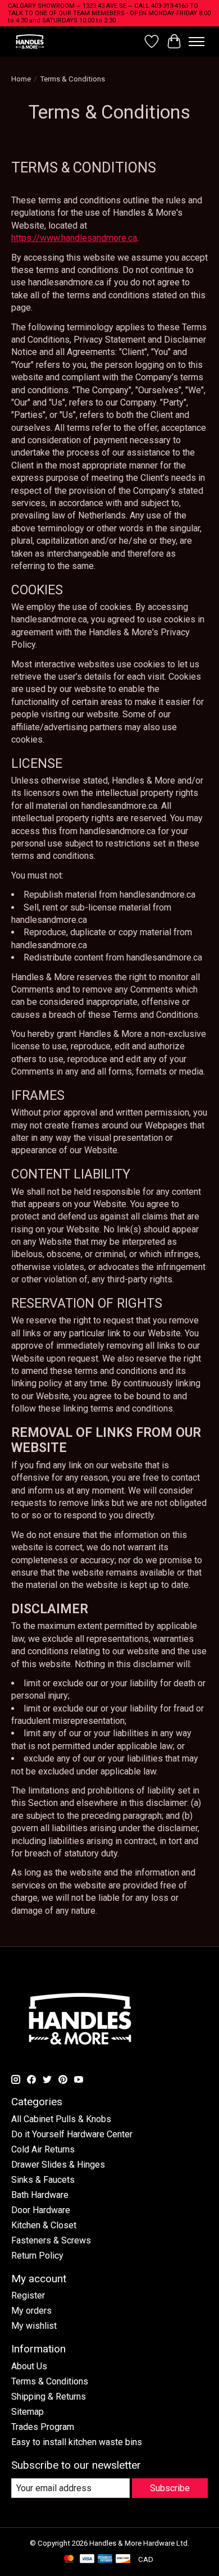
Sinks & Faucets (43, 2180)
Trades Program (43, 2427)
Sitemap (28, 2412)
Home (21, 79)
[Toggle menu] (197, 42)
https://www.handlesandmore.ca (74, 238)
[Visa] (87, 2559)
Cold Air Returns (43, 2149)
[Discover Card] (123, 2559)
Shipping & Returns (49, 2397)
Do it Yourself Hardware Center (72, 2134)
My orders (31, 2311)
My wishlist (34, 2326)
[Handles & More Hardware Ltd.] (30, 41)
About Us (29, 2366)
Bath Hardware (40, 2195)
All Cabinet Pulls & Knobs (61, 2119)
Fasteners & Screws (51, 2240)
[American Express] (105, 2559)
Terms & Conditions (50, 2381)
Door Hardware (41, 2210)
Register (28, 2295)
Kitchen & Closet (44, 2225)
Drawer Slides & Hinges (58, 2165)
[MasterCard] (69, 2559)
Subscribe (170, 2488)
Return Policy (37, 2256)
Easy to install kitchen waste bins (77, 2442)
